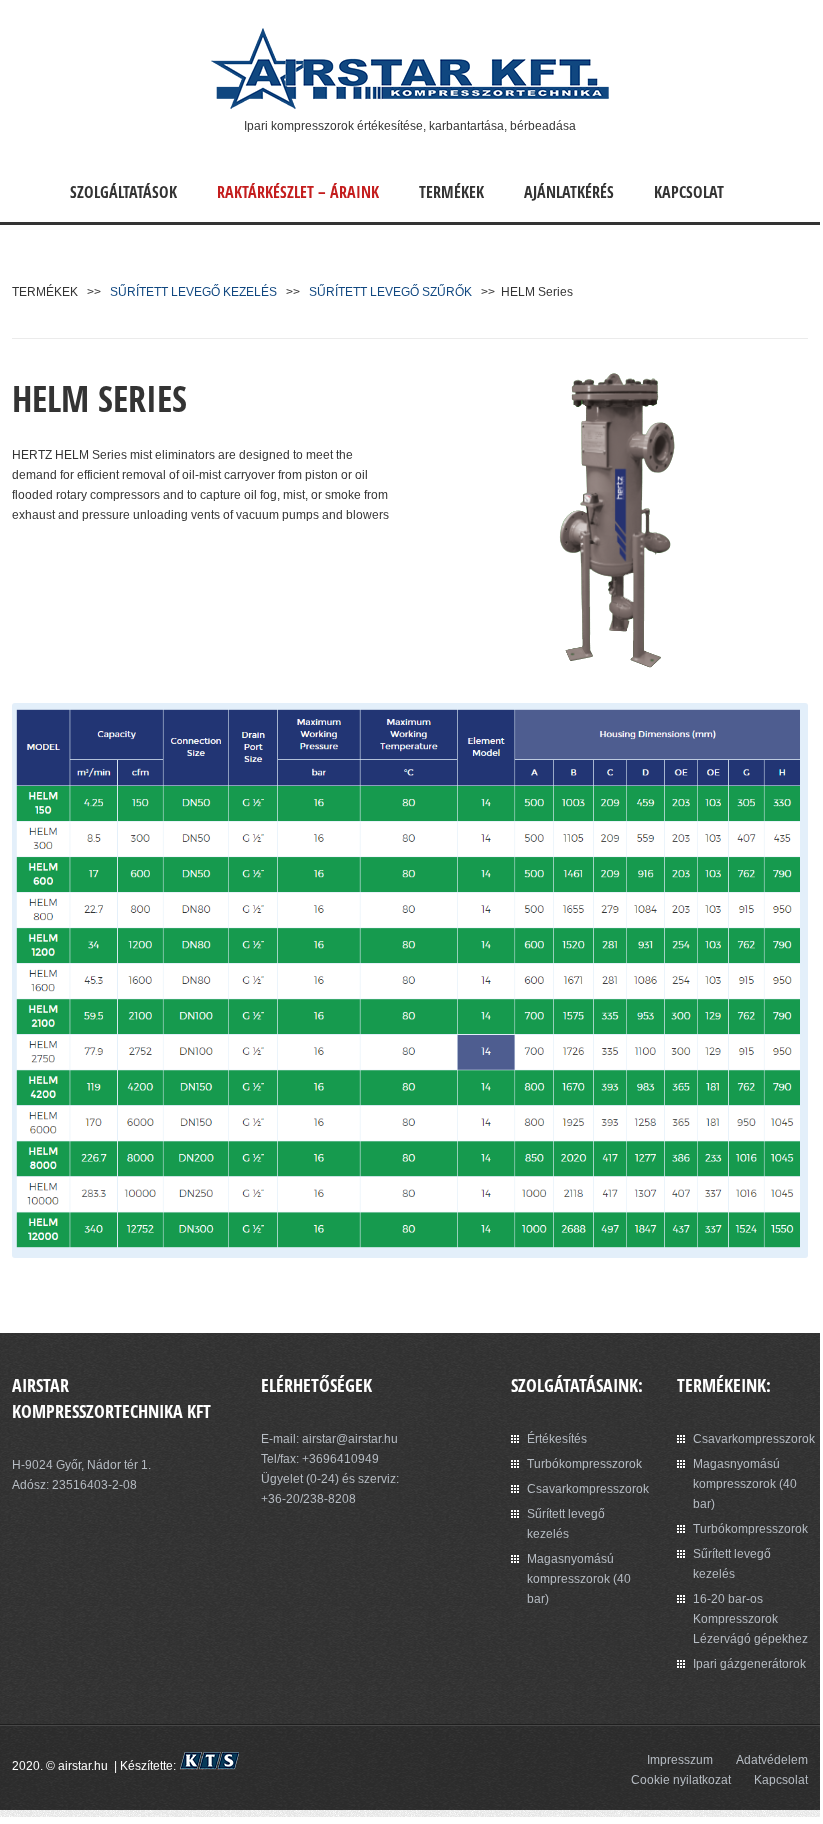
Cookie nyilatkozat (681, 1780)
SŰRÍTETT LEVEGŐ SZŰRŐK (390, 292)
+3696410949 (340, 1459)
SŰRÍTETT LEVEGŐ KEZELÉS (193, 292)
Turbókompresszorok (584, 1464)
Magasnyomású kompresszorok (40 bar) (579, 1579)
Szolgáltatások (123, 192)
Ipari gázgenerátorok (749, 1664)
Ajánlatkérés (569, 192)
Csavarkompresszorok (588, 1489)
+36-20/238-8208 (308, 1499)
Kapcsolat (689, 192)
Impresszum (680, 1760)
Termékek (451, 192)
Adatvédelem (772, 1760)
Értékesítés (557, 1439)
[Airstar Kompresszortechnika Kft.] (410, 106)
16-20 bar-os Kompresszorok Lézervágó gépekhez (750, 1619)
